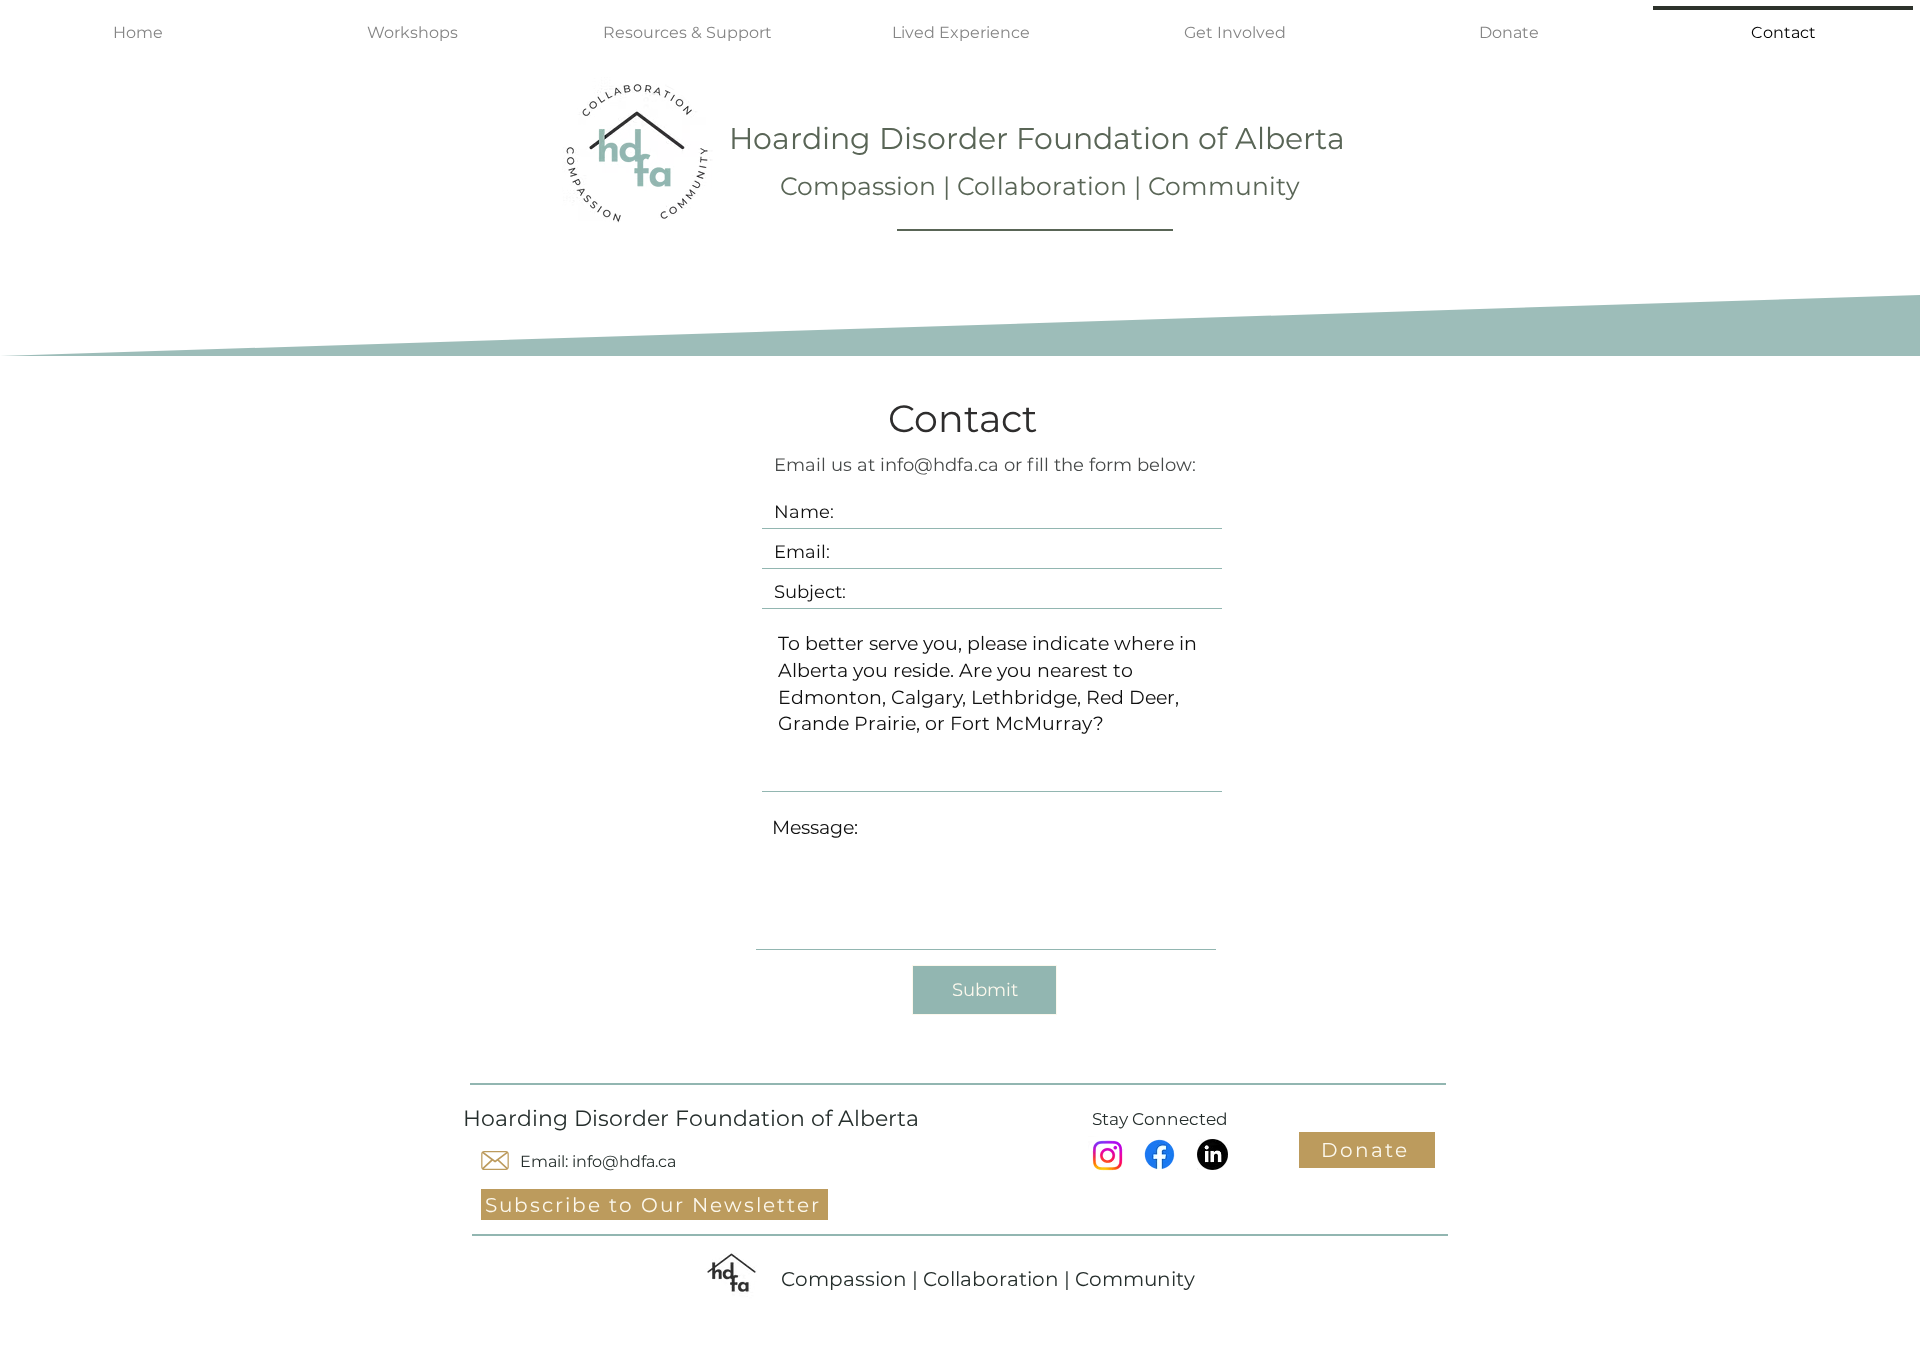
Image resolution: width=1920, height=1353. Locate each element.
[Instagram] (1107, 1155)
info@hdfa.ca (939, 465)
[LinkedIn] (1212, 1154)
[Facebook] (1159, 1154)
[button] (1235, 24)
